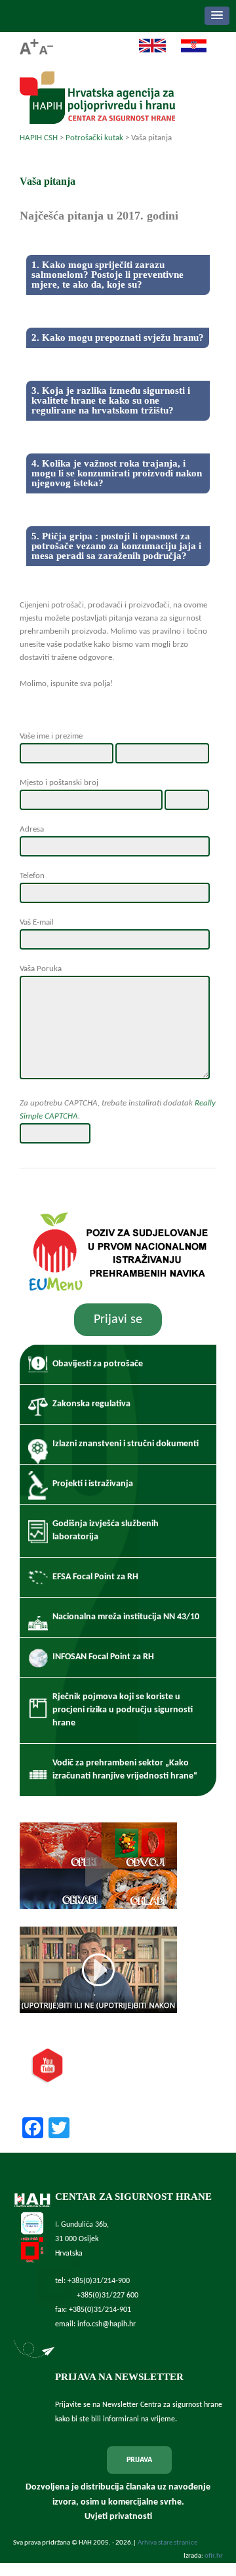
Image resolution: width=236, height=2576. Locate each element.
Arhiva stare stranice (167, 2543)
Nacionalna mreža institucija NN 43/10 (126, 1617)
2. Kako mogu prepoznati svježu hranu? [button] (118, 337)
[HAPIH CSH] (97, 120)
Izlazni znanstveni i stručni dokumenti (126, 1444)
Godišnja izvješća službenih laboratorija (106, 1530)
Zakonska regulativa (91, 1404)
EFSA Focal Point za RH (95, 1577)
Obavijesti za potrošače (98, 1364)
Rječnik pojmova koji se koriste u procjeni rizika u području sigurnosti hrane (123, 1710)
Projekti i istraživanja (93, 1484)
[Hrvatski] (187, 51)
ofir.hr (214, 2556)
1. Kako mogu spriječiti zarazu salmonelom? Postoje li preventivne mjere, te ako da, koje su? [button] (108, 275)
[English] (146, 51)
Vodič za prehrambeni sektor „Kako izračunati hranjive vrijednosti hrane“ (125, 1770)
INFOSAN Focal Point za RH (103, 1657)
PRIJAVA (139, 2460)
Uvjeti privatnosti (118, 2517)
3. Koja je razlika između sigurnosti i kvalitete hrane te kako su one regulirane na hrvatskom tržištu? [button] (111, 400)
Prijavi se (118, 1320)
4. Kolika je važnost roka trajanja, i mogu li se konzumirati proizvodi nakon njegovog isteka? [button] (117, 473)
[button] (217, 16)
